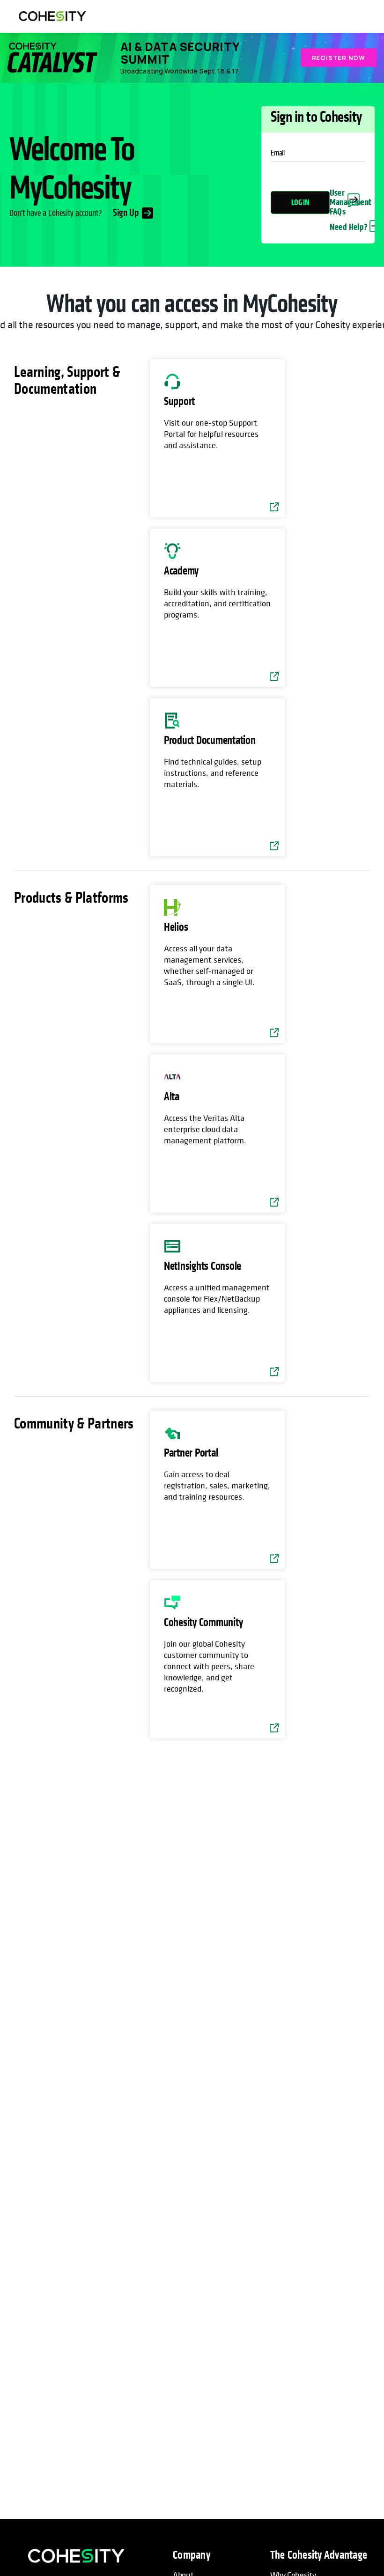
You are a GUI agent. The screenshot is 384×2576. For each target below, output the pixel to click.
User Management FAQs (351, 202)
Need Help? (349, 227)
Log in (300, 202)
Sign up (126, 213)
